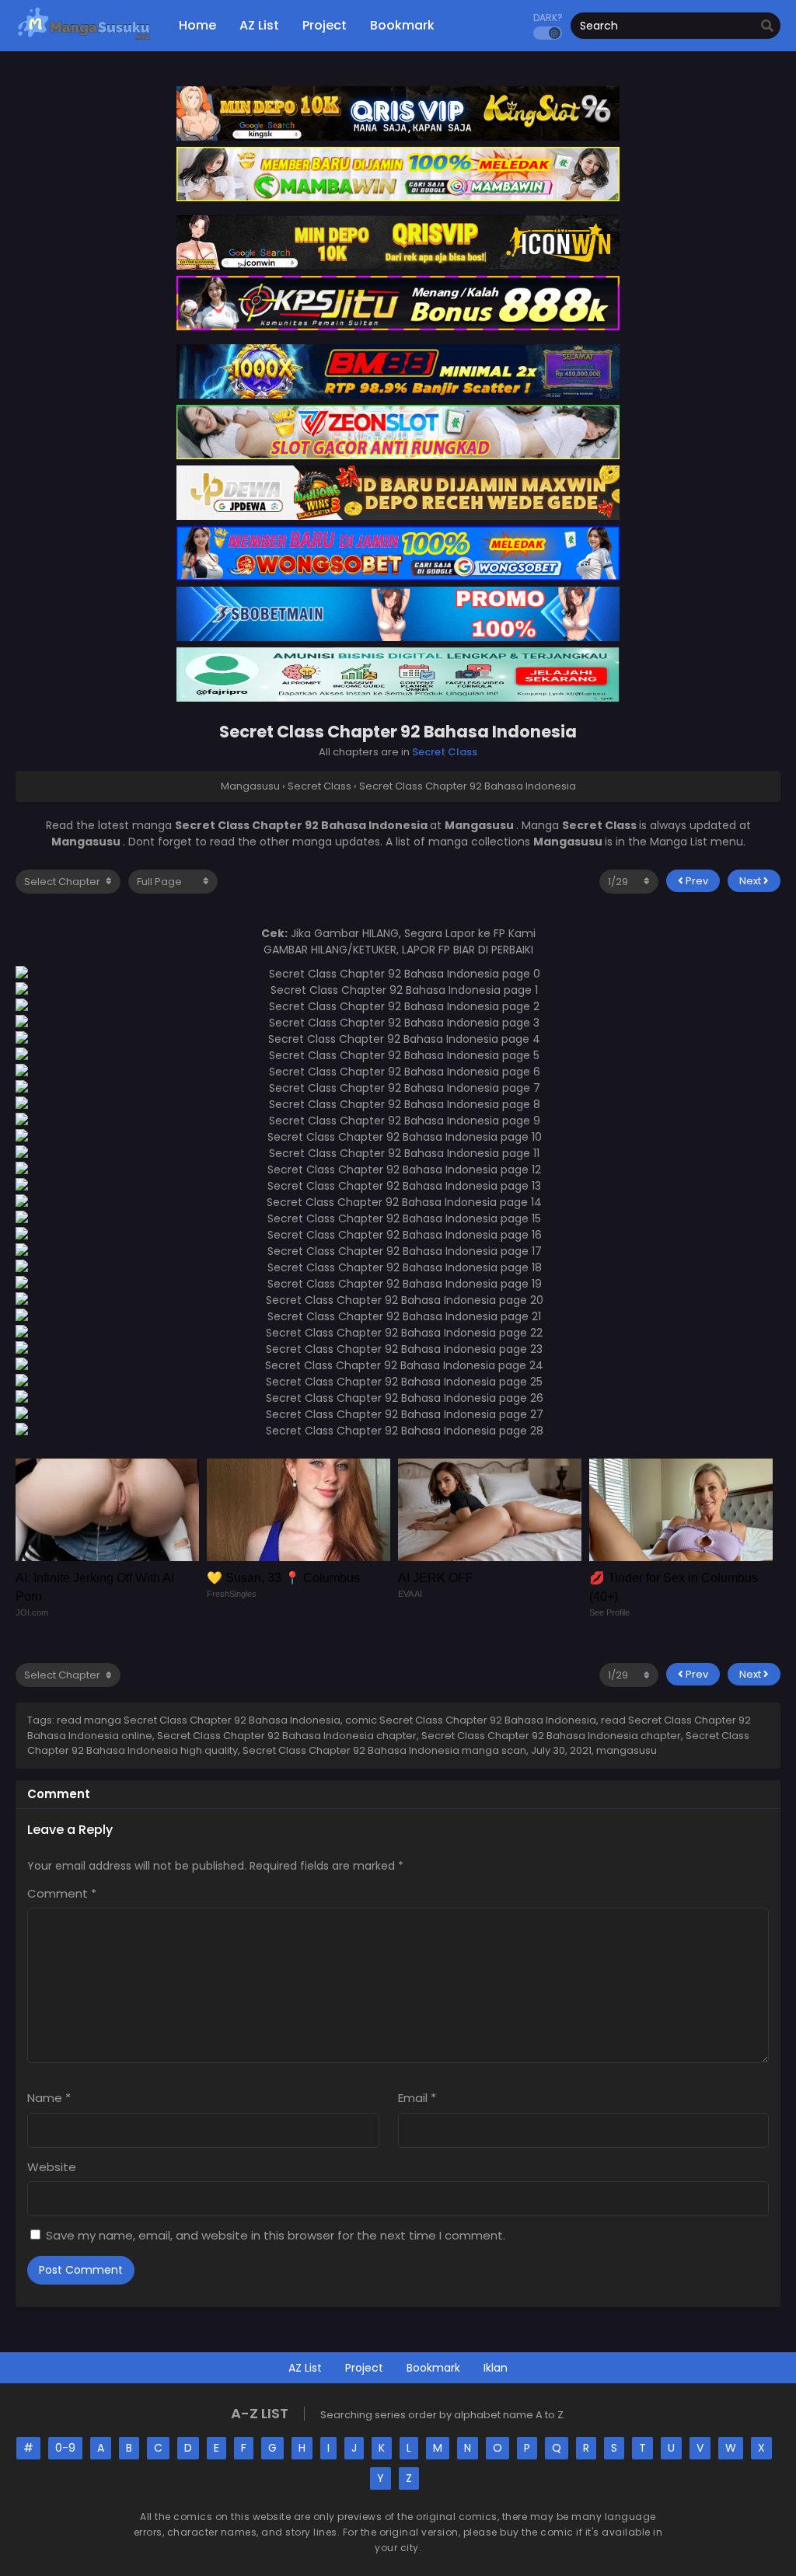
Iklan (496, 2368)
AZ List (305, 2368)
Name (49, 2098)
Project (364, 2368)
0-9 (65, 2448)
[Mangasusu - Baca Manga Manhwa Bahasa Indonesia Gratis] (84, 39)
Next (751, 881)
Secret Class (445, 752)
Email (417, 2098)
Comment (62, 1893)
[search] (767, 26)
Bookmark (433, 2368)
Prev (696, 881)
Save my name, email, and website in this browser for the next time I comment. (276, 2235)
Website (52, 2167)
